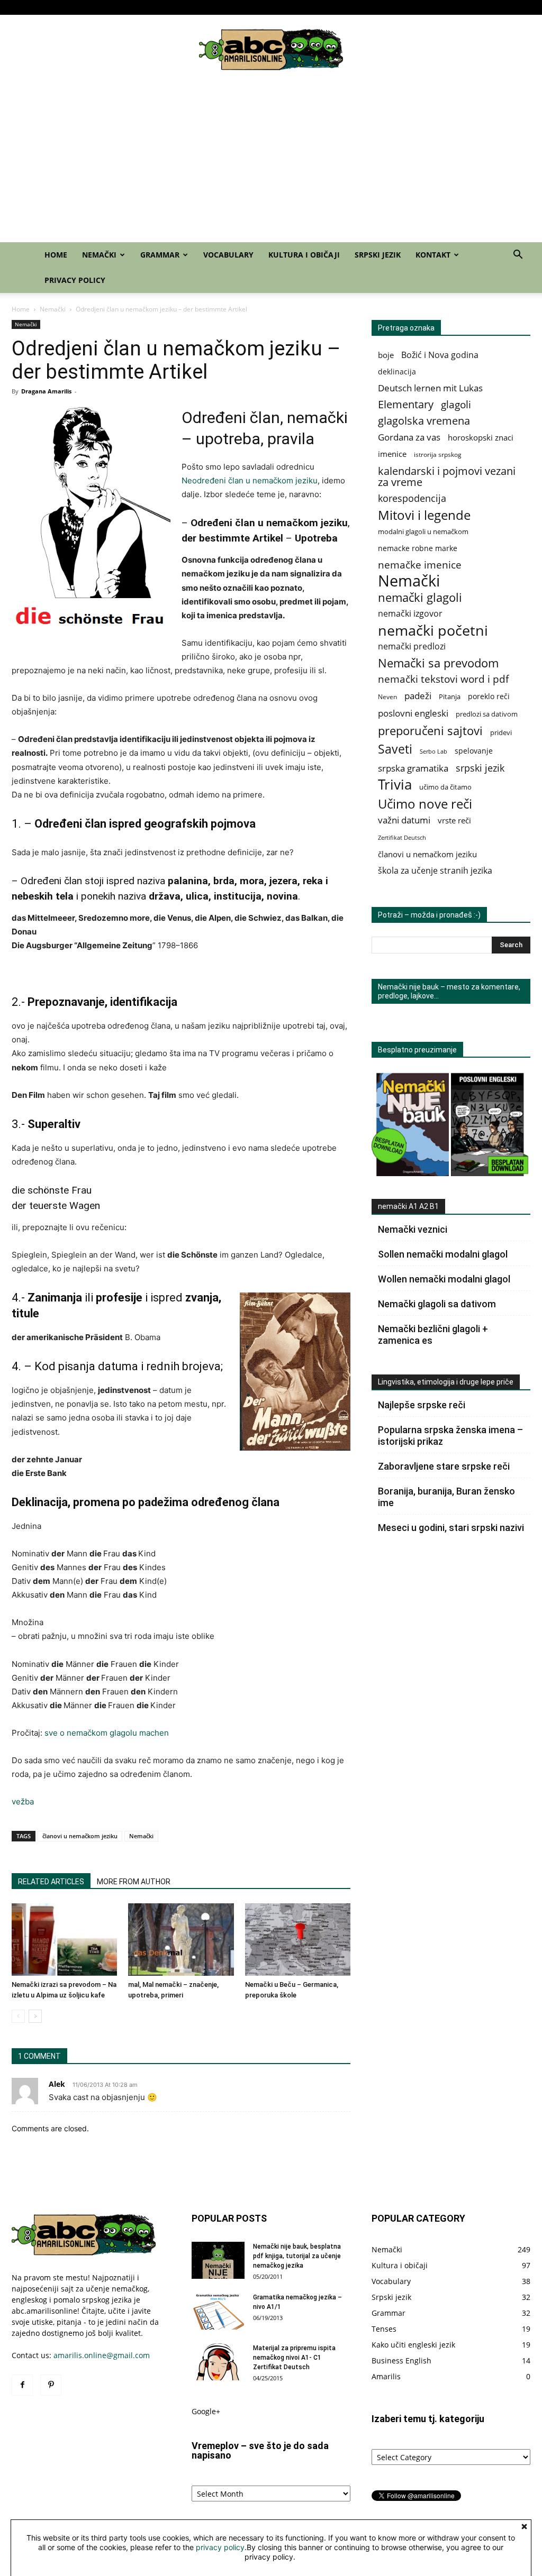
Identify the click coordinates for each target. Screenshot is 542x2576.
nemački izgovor (410, 614)
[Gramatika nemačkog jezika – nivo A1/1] (218, 2311)
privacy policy (220, 2547)
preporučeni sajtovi (430, 731)
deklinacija (397, 372)
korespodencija (412, 498)
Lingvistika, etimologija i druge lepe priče (446, 1382)
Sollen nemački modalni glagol (443, 1254)
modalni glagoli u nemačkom (423, 532)
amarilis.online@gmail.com (102, 2355)
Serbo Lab (433, 751)
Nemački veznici (413, 1229)
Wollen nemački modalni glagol (444, 1279)
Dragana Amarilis (46, 391)
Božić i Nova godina (440, 355)
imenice (392, 454)
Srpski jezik (428, 7)
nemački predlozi (412, 647)
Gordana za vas (409, 437)
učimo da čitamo (445, 787)
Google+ (206, 2411)
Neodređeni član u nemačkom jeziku (250, 480)
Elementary (406, 404)
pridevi (501, 733)
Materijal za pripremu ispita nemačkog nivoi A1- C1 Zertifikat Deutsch (294, 2358)
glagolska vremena (424, 421)
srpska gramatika (413, 768)
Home (218, 7)
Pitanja (450, 696)
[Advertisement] (271, 163)
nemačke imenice (420, 565)
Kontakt (464, 7)
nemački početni (433, 630)
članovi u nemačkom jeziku (80, 1836)
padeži (418, 696)
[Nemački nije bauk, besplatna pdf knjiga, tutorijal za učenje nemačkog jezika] (218, 2260)
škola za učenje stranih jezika (435, 871)
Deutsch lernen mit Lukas (430, 388)
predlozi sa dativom (487, 714)
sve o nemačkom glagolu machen (107, 1733)
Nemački (248, 7)
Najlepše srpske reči (422, 1405)
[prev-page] (18, 2016)
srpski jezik (480, 768)
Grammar (290, 7)
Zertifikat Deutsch (402, 838)
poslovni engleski (413, 713)
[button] (518, 256)
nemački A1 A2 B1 (408, 1206)
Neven (387, 697)
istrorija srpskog (438, 455)
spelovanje (474, 751)
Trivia (395, 785)
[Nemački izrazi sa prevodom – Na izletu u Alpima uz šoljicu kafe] (64, 1940)
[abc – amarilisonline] (271, 50)
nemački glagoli (420, 597)
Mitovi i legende (424, 515)
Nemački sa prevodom (438, 663)
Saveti (395, 749)
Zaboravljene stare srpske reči (444, 1466)
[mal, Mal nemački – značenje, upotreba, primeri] (181, 1940)
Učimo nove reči (425, 804)
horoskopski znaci (481, 438)
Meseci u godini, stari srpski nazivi (451, 1528)
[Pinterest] (37, 7)
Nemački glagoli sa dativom (437, 1304)
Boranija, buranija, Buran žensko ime (446, 1497)
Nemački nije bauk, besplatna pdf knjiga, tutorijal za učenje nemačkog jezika (297, 2256)
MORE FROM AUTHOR (134, 1882)
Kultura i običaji (382, 7)
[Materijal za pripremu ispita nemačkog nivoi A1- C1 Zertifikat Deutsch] (218, 2362)
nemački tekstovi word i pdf (443, 679)
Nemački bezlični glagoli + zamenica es (433, 1335)
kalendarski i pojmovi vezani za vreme (447, 476)
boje (386, 355)
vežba (23, 1802)
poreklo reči (489, 696)
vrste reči (454, 821)
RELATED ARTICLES (51, 1882)
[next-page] (35, 2016)
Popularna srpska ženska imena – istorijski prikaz (450, 1436)
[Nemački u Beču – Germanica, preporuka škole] (298, 1940)
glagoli (456, 404)
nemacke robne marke (418, 548)
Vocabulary (335, 7)
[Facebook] (20, 7)
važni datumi (404, 820)
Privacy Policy (512, 7)
